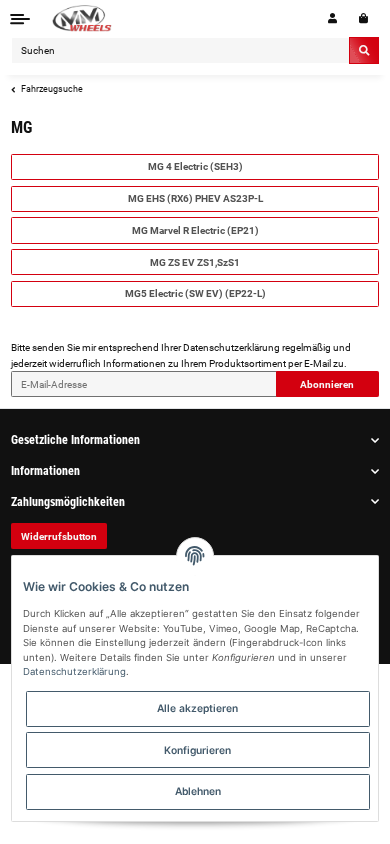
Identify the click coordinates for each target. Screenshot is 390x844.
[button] (332, 18)
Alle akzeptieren (197, 708)
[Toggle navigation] (20, 18)
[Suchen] (364, 50)
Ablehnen (198, 791)
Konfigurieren (197, 750)
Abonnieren (327, 384)
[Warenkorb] (363, 18)
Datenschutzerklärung (231, 347)
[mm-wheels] (82, 19)
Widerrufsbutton (59, 536)
